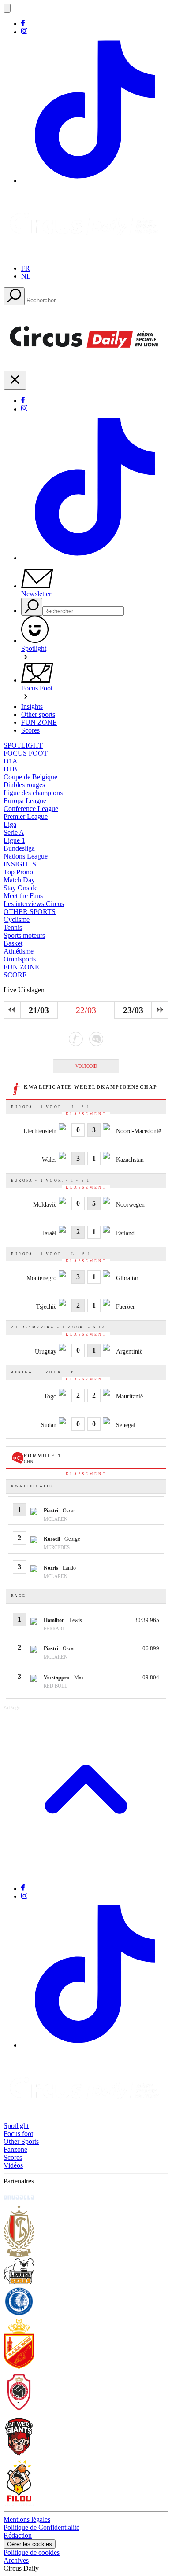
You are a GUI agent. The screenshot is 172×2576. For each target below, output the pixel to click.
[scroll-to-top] (86, 1873)
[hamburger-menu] (7, 8)
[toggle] (15, 380)
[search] (14, 296)
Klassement (86, 1114)
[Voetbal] (76, 1039)
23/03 (133, 1010)
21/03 (39, 1010)
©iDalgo (12, 1707)
